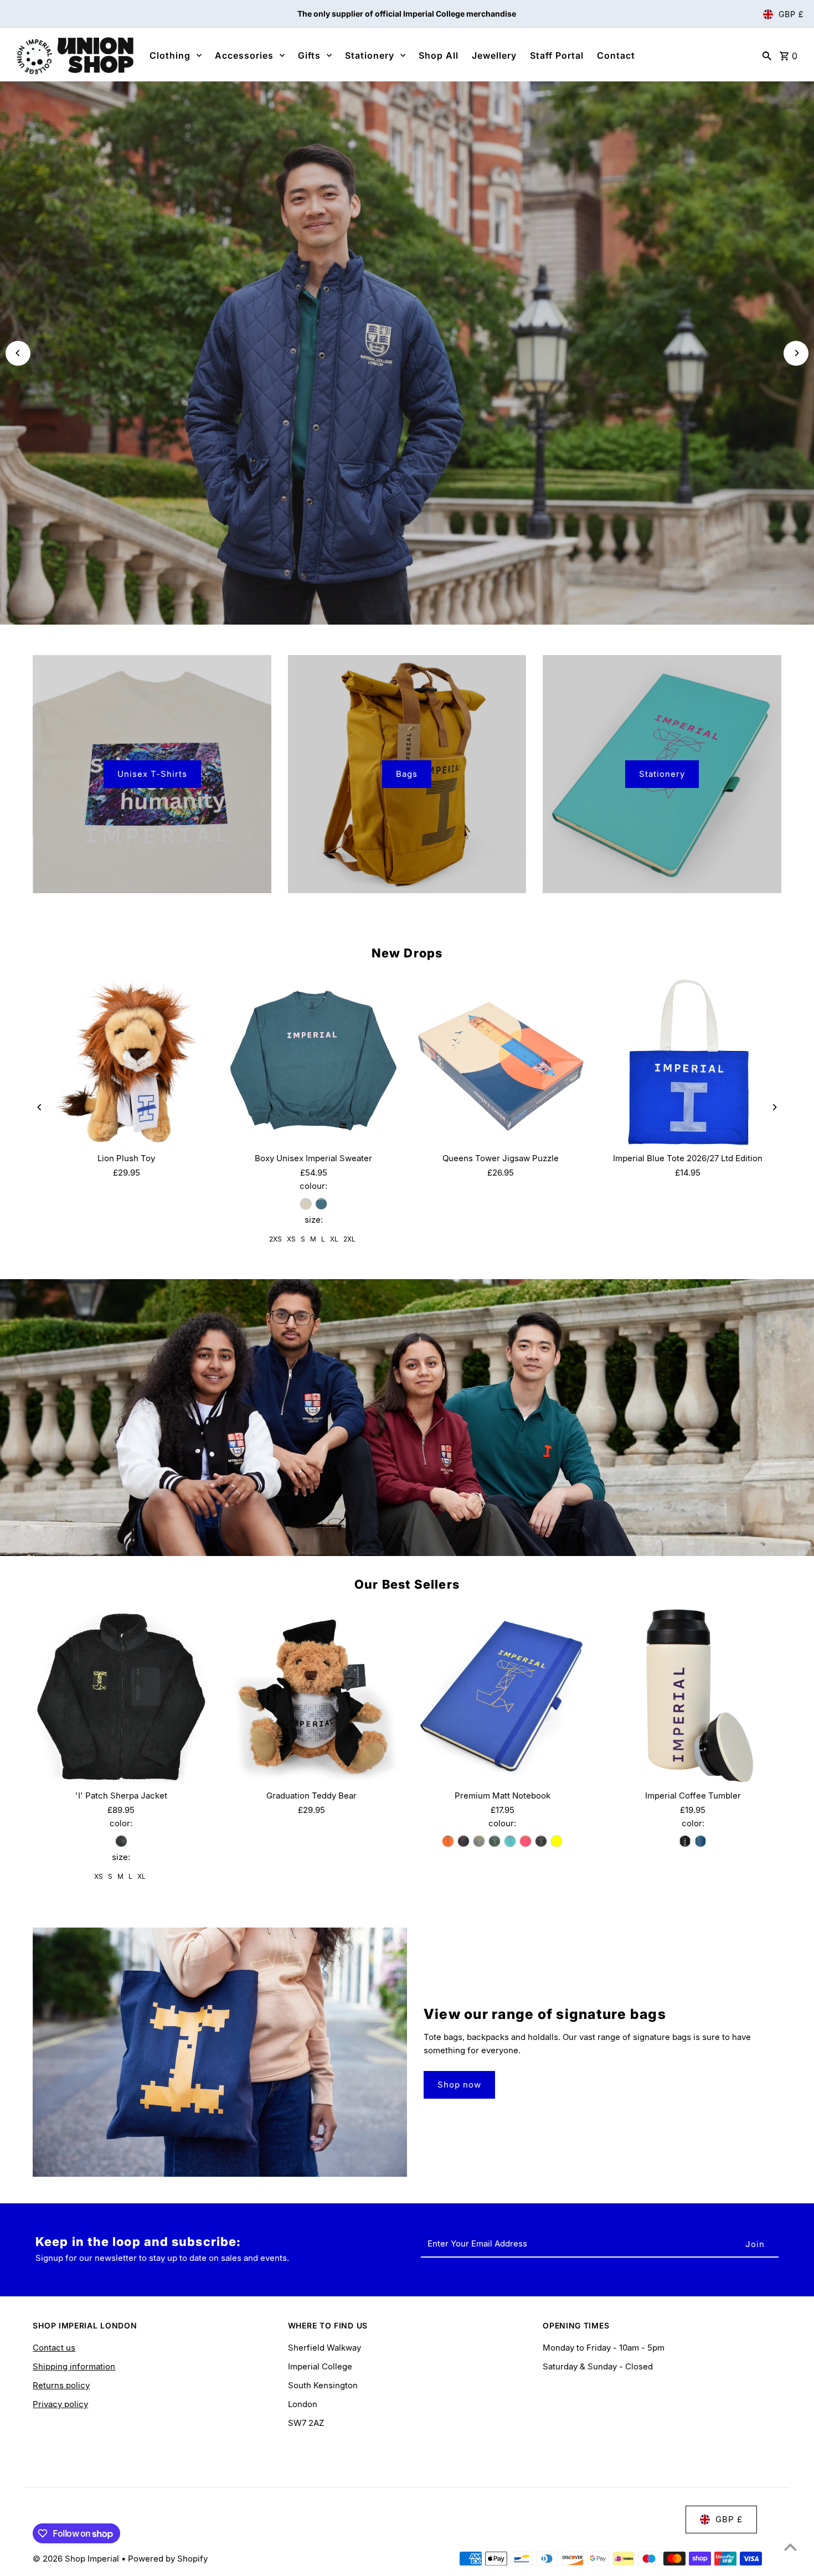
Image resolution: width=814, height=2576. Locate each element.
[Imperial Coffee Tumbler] (693, 1696)
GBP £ (791, 14)
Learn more (407, 371)
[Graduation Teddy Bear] (311, 1696)
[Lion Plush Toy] (126, 1062)
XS (291, 1239)
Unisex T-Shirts (152, 774)
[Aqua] (510, 1841)
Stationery (370, 55)
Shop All (439, 55)
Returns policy (61, 2385)
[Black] (121, 1841)
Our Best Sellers (407, 1584)
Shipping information (74, 2366)
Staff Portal (557, 55)
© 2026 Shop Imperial (77, 2559)
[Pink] (526, 1841)
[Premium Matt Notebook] (502, 1696)
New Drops (407, 953)
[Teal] (700, 1841)
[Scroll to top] (790, 2547)
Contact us (54, 2348)
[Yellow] (557, 1841)
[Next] (796, 353)
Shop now (459, 2085)
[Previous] (18, 353)
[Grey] (479, 1841)
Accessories (244, 55)
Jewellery (494, 55)
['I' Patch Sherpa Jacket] (121, 1696)
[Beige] (306, 1204)
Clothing (170, 55)
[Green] (494, 1841)
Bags (407, 774)
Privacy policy (60, 2404)
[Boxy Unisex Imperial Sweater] (313, 1062)
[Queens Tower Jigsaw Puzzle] (501, 1062)
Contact (616, 55)
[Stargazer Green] (321, 1204)
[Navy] (463, 1841)
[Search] (767, 55)
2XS (275, 1239)
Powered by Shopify (168, 2559)
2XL (349, 1239)
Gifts (309, 55)
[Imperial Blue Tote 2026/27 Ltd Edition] (688, 1062)
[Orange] (448, 1841)
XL (334, 1239)
